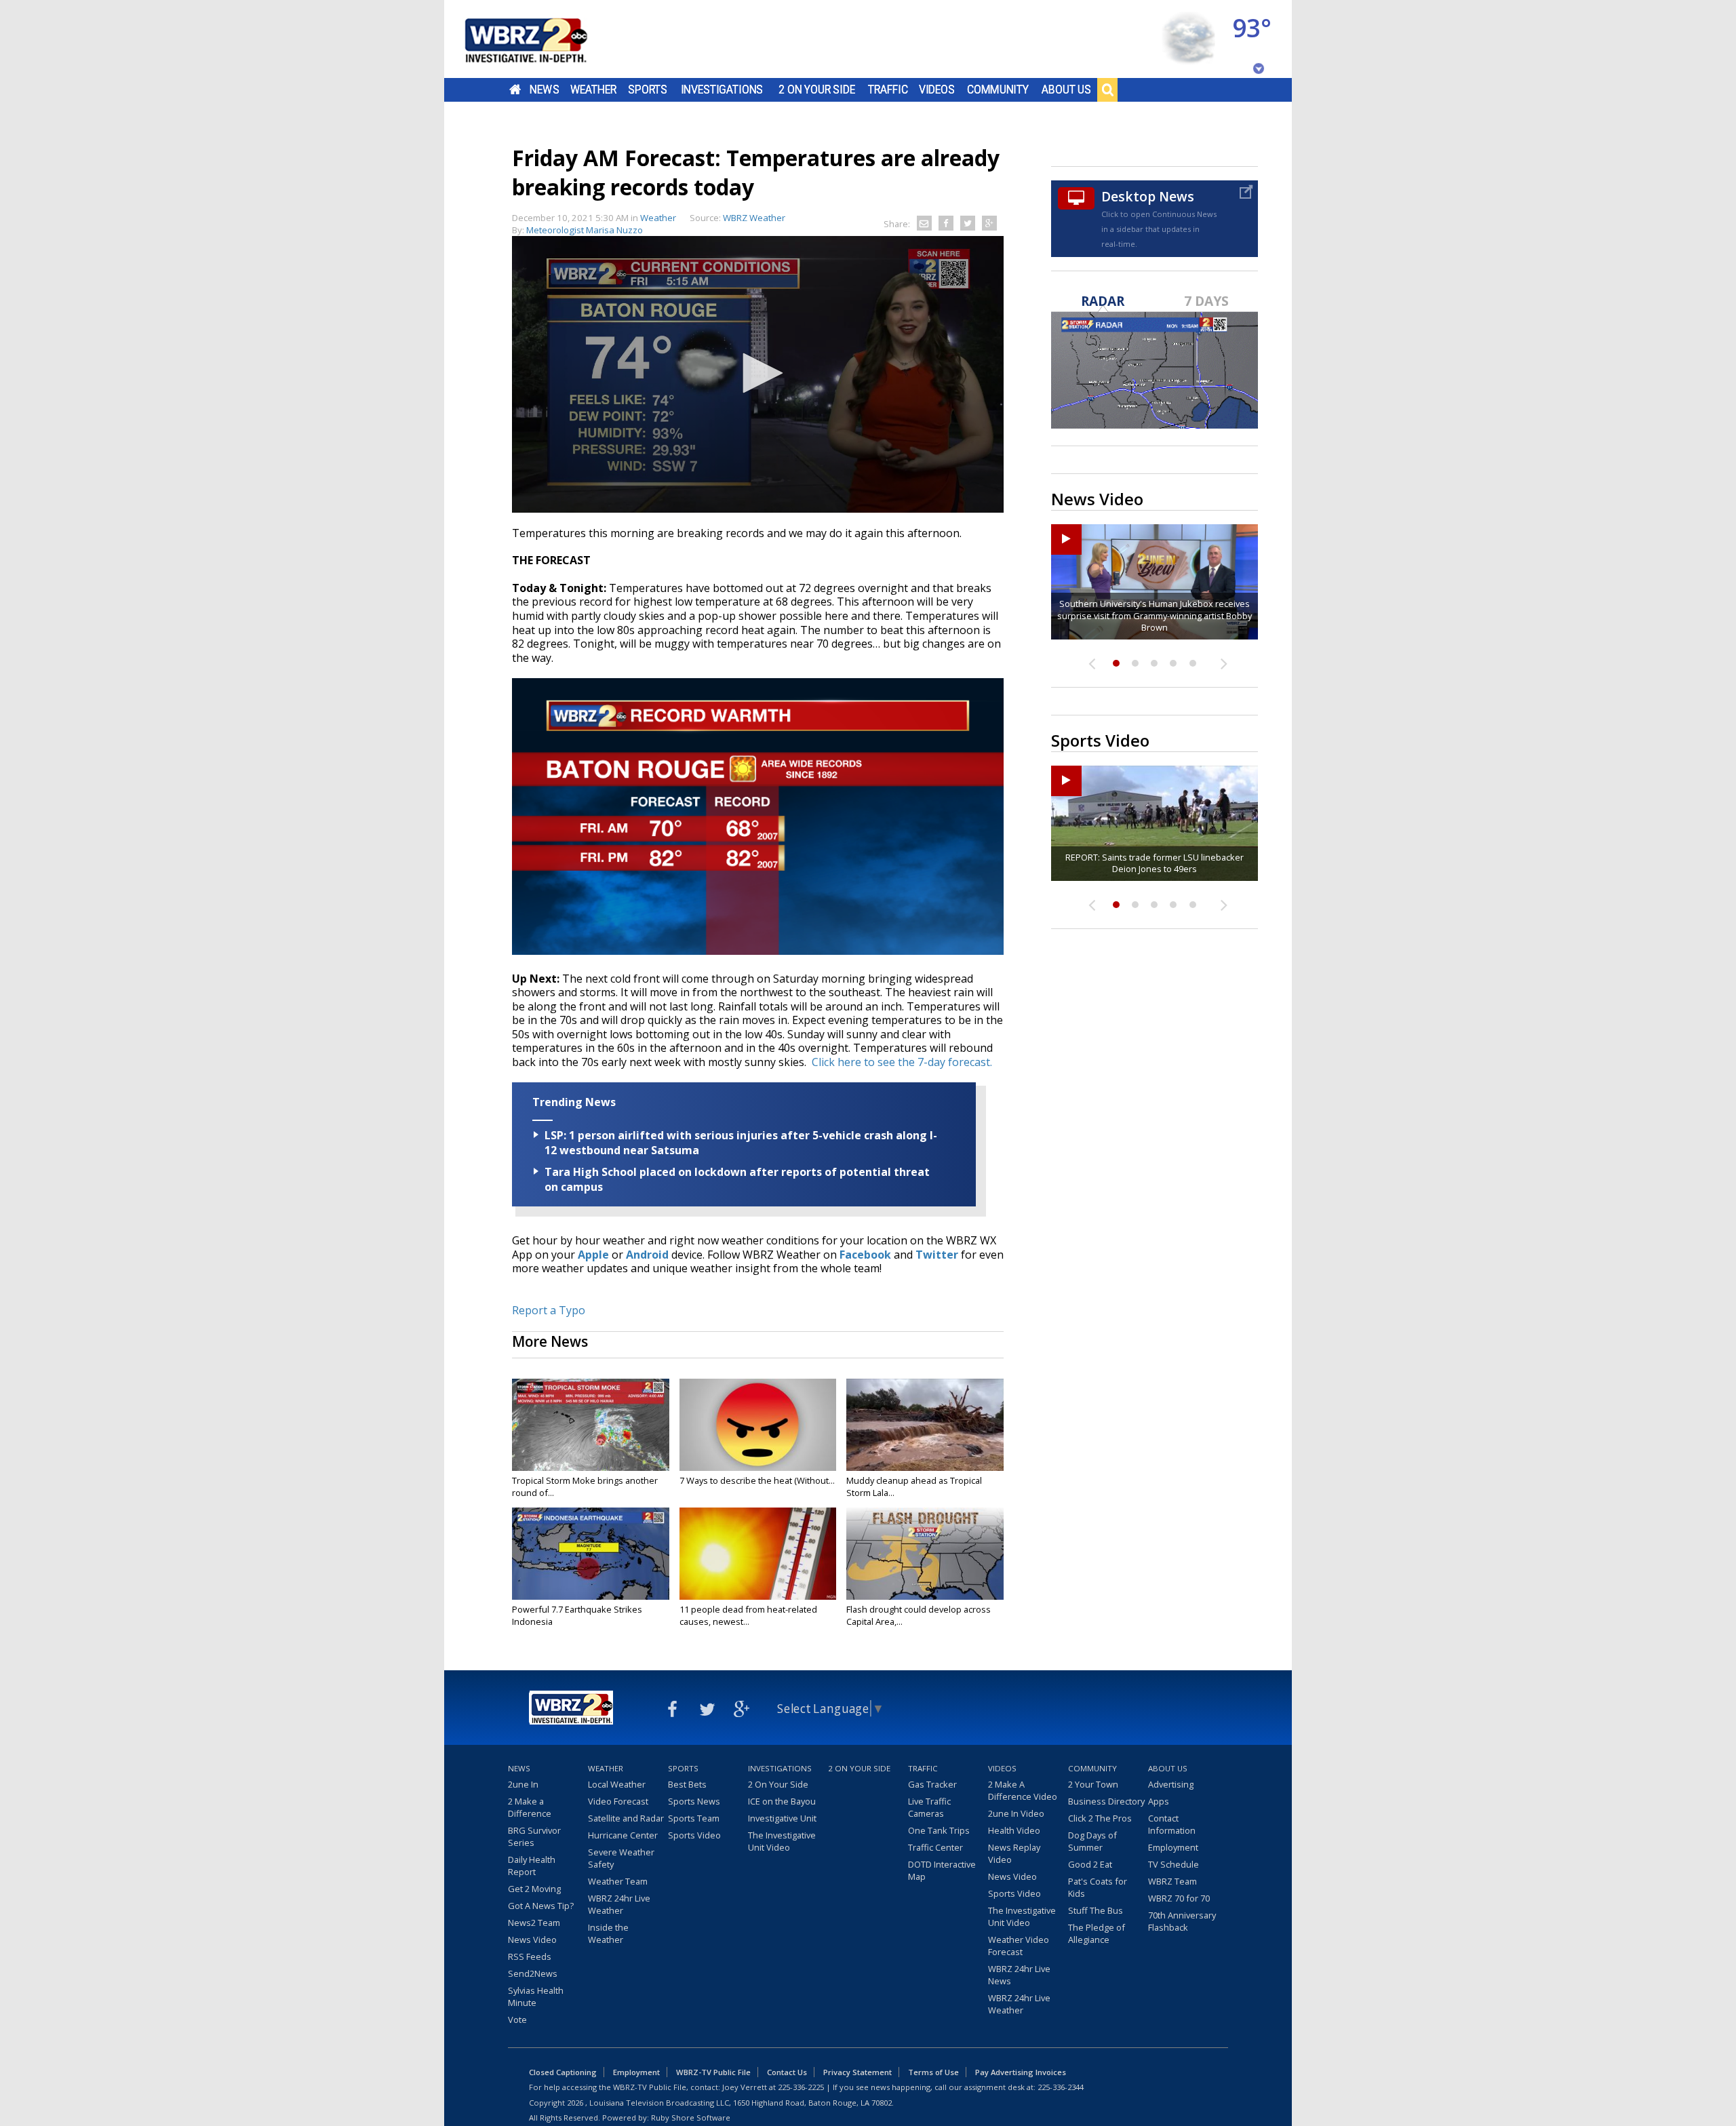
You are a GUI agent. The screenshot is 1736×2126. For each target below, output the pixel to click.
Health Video (1014, 1830)
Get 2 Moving (534, 1889)
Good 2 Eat (1090, 1864)
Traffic (888, 90)
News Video (532, 1940)
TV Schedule (1173, 1864)
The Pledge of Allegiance (1097, 1933)
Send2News (533, 1973)
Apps (1159, 1801)
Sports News (694, 1801)
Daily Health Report (532, 1866)
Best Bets (687, 1784)
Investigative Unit (782, 1818)
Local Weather (617, 1784)
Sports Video (694, 1835)
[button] (758, 373)
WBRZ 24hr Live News (1019, 1975)
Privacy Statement (857, 2072)
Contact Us (787, 2072)
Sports (648, 90)
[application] (758, 374)
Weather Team (618, 1881)
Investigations (722, 90)
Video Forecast (618, 1801)
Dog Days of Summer (1092, 1841)
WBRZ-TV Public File (713, 2072)
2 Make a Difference (530, 1807)
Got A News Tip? (541, 1906)
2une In (523, 1784)
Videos (937, 90)
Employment (1173, 1847)
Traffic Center (935, 1847)
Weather (593, 90)
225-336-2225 (801, 2087)
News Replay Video (1014, 1853)
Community (998, 90)
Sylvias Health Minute (536, 1996)
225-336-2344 (1061, 2087)
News (544, 90)
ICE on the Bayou (782, 1801)
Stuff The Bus (1096, 1910)
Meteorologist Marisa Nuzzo (585, 230)
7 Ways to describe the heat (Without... (757, 1480)
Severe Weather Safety (621, 1858)
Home (515, 90)
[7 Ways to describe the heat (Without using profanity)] (758, 1425)
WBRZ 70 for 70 (1179, 1898)
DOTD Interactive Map (942, 1870)
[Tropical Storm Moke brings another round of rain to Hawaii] (591, 1425)
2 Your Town (1093, 1784)
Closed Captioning (563, 2072)
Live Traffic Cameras (929, 1807)
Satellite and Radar (626, 1818)
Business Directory (1106, 1801)
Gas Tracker (932, 1784)
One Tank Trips (939, 1830)
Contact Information (1172, 1824)
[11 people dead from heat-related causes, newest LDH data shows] (758, 1554)
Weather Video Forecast (1019, 1946)
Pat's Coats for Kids (1098, 1887)
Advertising (1171, 1784)
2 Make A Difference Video (1023, 1790)
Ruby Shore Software (691, 2118)
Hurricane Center (623, 1835)
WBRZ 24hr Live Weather (619, 1904)
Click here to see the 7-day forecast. (902, 1062)
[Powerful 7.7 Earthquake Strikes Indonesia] (591, 1554)
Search (1107, 90)
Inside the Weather (608, 1933)
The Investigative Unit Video (782, 1841)
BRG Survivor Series (534, 1836)
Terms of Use (933, 2072)
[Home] (542, 39)
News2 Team (534, 1923)
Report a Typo (549, 1310)
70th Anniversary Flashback (1182, 1921)
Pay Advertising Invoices (1021, 2072)
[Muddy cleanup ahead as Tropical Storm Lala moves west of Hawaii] (925, 1425)
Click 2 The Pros (1100, 1818)
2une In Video (1016, 1813)
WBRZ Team (1172, 1881)
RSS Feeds (530, 1956)
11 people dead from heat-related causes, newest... (748, 1615)
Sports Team (694, 1818)
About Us (1066, 90)
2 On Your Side (817, 90)
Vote (517, 2020)
